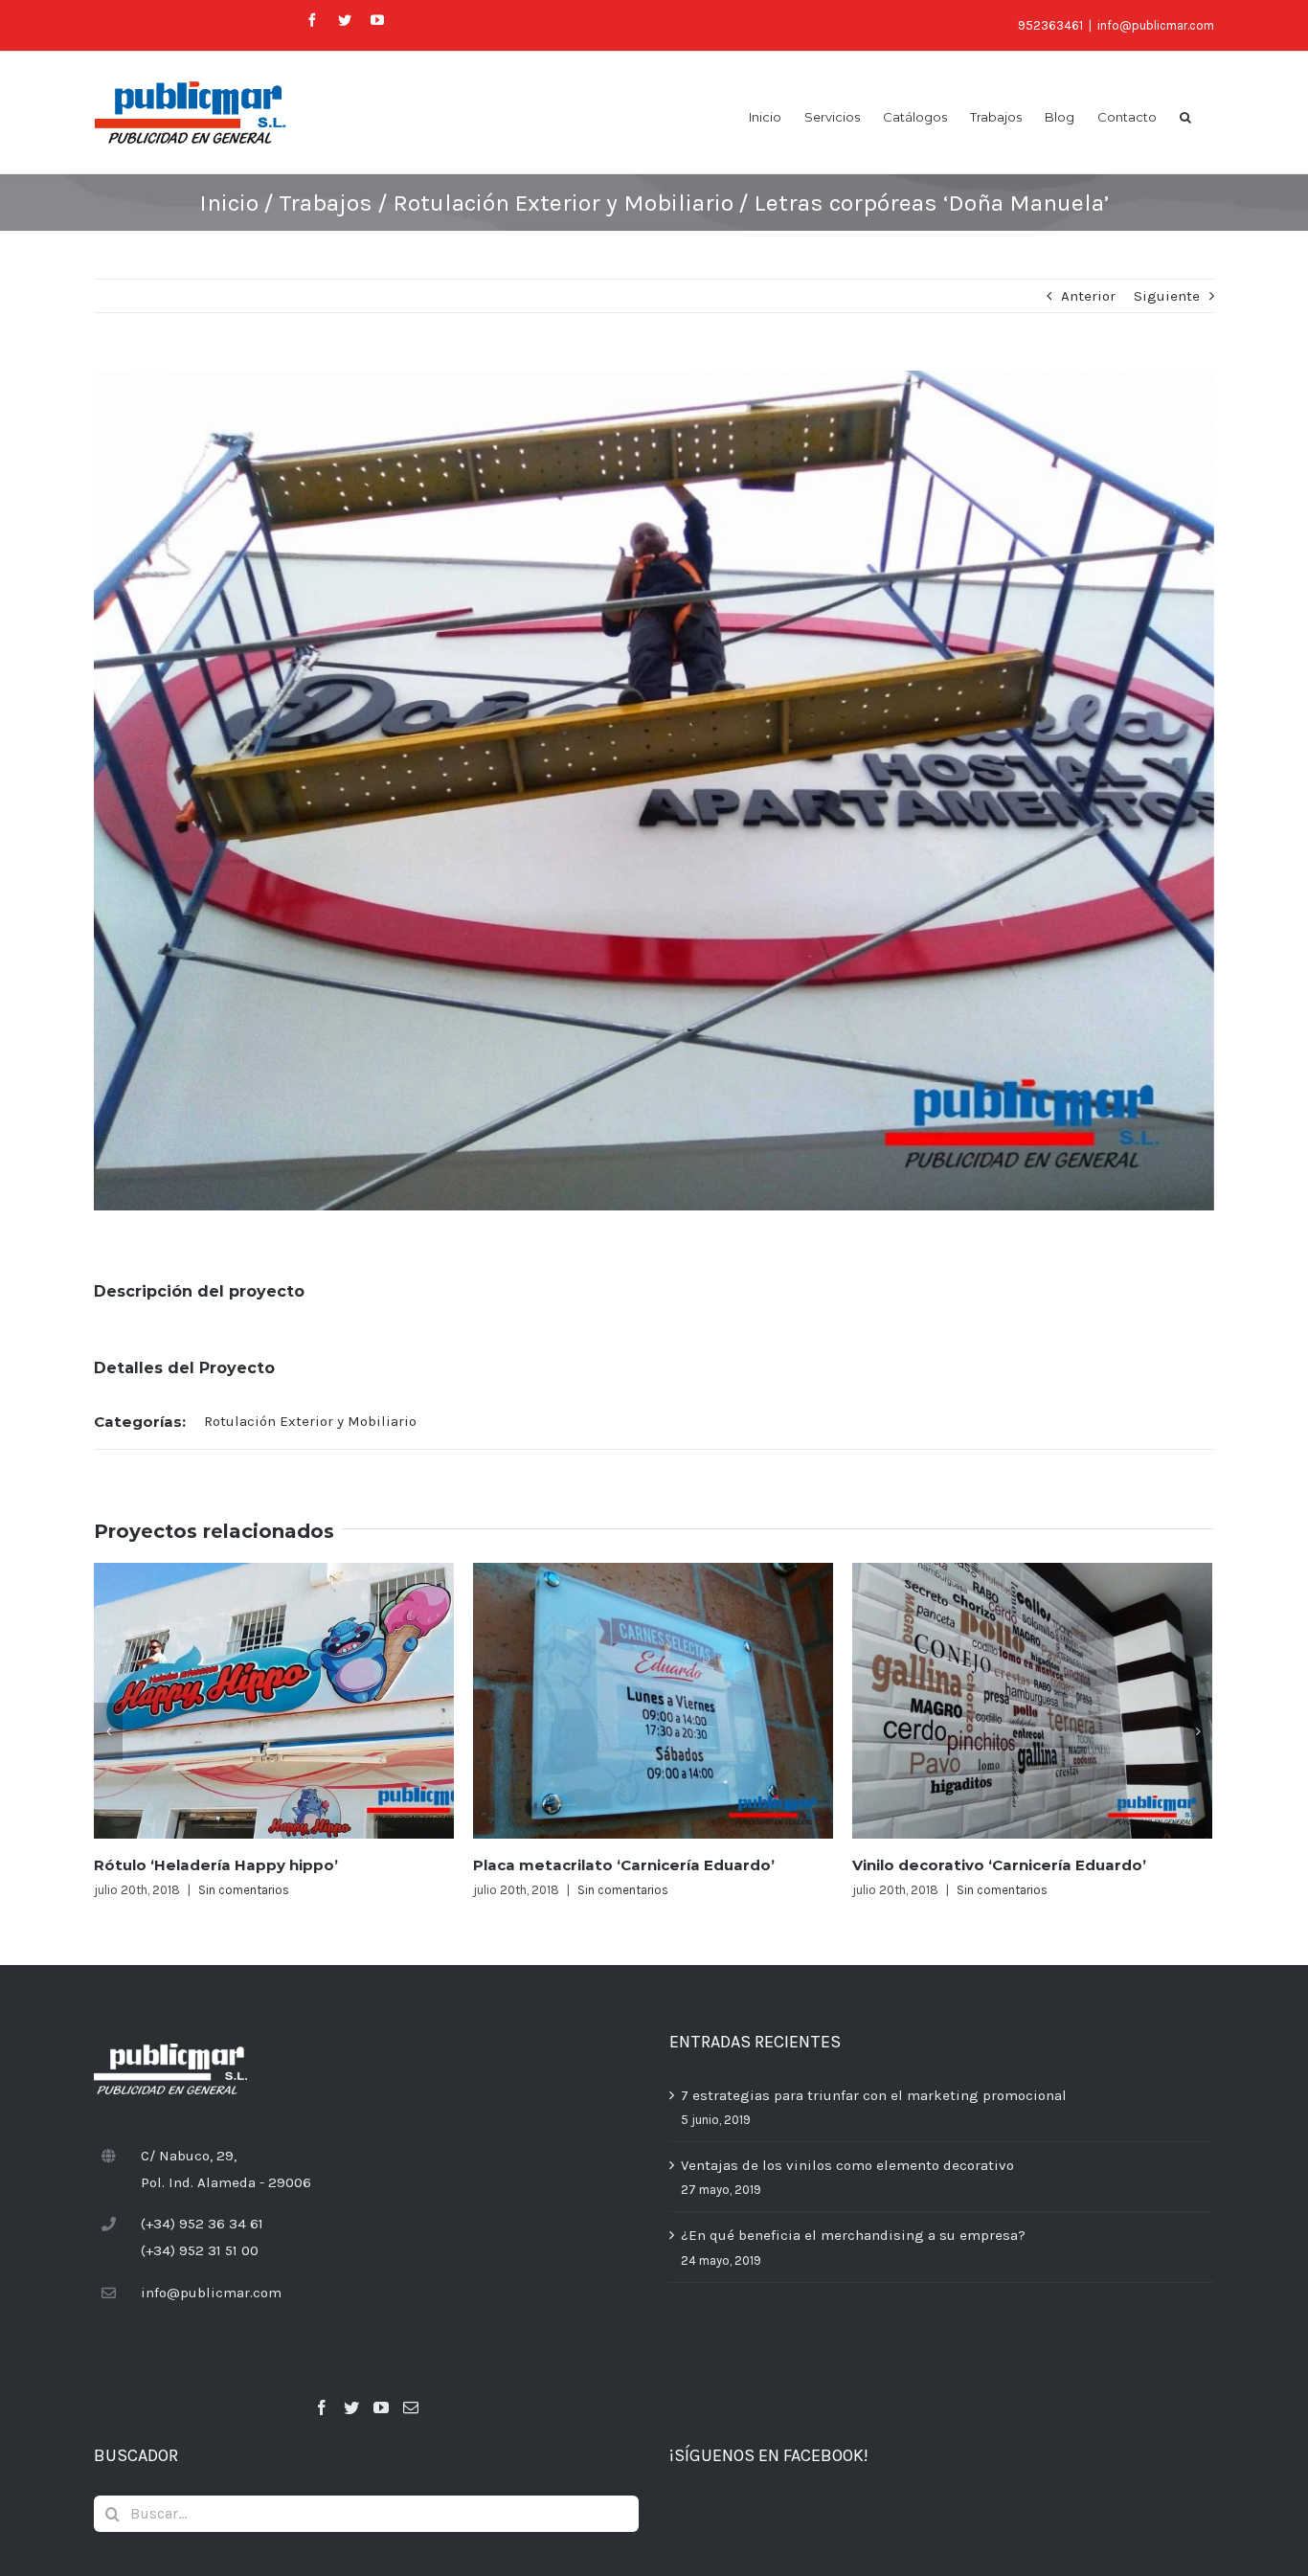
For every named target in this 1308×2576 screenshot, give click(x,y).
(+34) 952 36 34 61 (202, 2224)
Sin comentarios (244, 1890)
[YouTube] (381, 2407)
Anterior (1088, 296)
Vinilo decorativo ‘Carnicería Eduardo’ (999, 1865)
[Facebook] (322, 2407)
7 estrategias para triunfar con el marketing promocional (874, 2095)
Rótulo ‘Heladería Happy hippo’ (216, 1865)
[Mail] (411, 2407)
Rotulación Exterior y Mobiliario (310, 1421)
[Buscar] (1185, 116)
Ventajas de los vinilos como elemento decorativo (847, 2165)
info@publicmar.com (1156, 25)
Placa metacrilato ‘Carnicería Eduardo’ (624, 1865)
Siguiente (1167, 296)
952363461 (1050, 25)
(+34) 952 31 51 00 (200, 2250)
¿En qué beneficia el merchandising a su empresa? (853, 2235)
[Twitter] (351, 2407)
